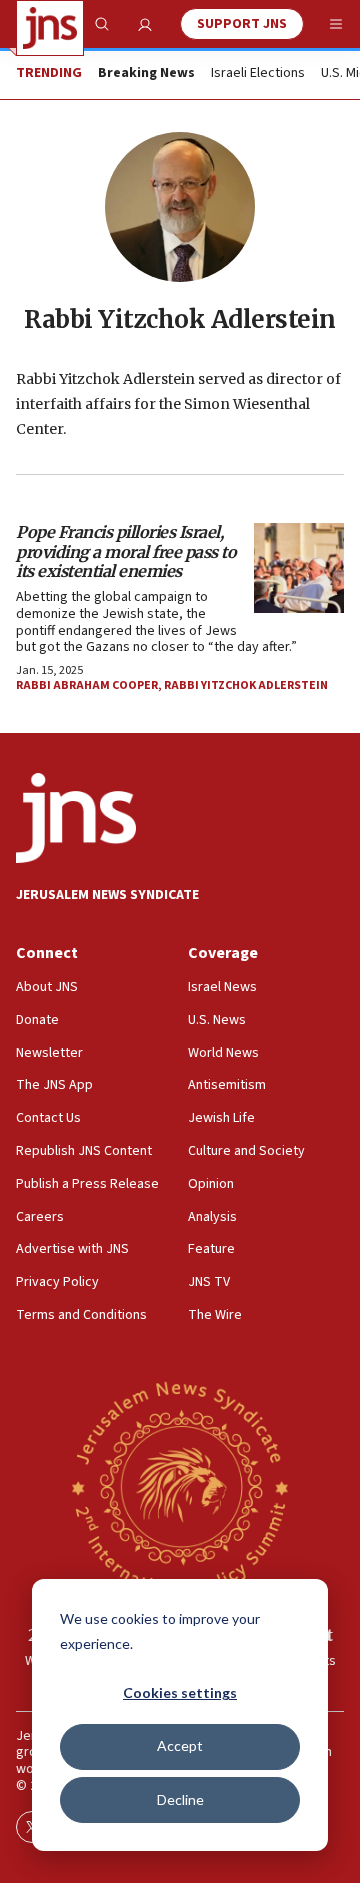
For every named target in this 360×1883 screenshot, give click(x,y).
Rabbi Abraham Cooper (87, 685)
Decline (180, 1799)
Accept (180, 1745)
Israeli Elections (258, 74)
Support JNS (242, 24)
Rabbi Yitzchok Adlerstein (246, 685)
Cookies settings (180, 1692)
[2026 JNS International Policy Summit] (180, 1487)
